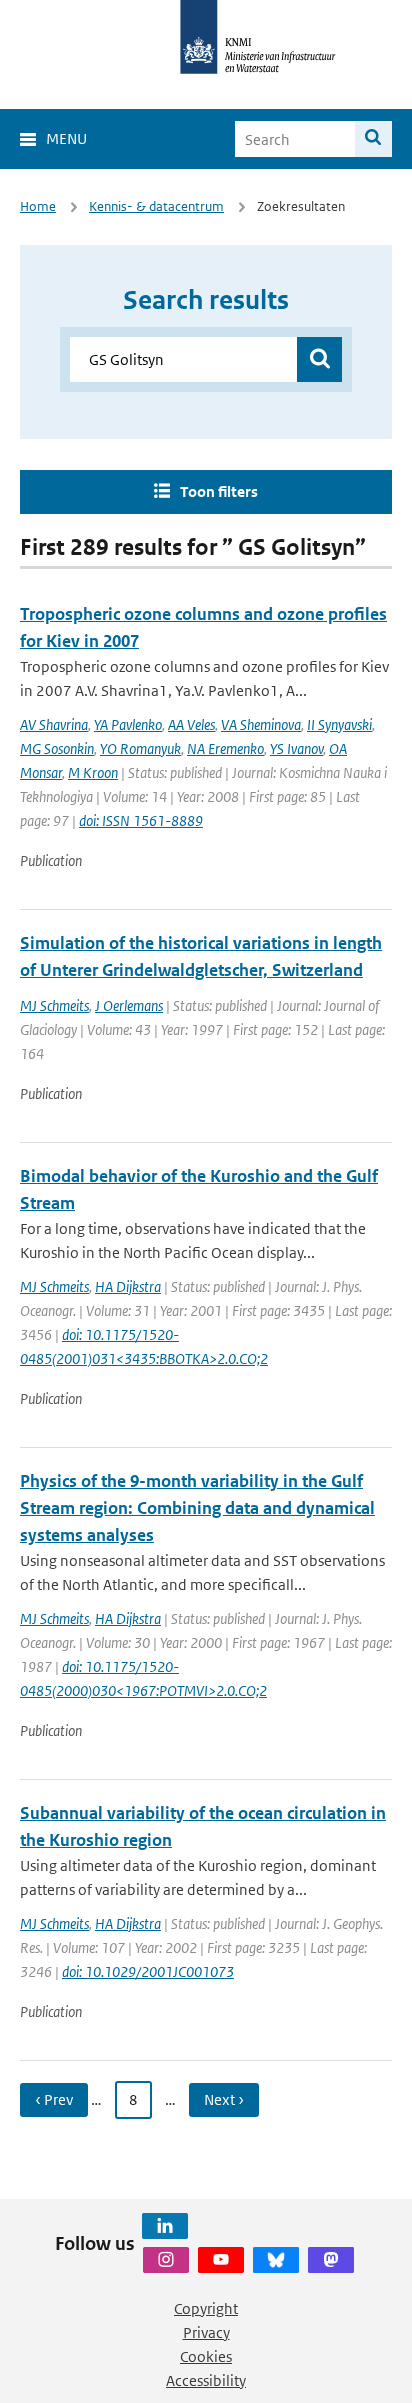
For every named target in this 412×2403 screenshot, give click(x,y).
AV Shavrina (54, 724)
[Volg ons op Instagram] (166, 2260)
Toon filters (219, 491)
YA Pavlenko (128, 724)
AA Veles (191, 724)
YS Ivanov (296, 748)
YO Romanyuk (140, 748)
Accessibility (206, 2380)
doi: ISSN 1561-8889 (141, 820)
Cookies (206, 2356)
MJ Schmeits (54, 1005)
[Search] (373, 139)
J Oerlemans (129, 1005)
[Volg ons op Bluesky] (276, 2260)
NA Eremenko (225, 748)
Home (38, 206)
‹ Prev (54, 2099)
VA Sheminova (261, 724)
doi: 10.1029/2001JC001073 (148, 1971)
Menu (66, 138)
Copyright (206, 2308)
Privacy (206, 2332)
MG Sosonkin (57, 748)
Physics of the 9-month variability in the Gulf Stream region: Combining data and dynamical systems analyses (197, 1508)
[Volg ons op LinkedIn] (165, 2226)
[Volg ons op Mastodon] (331, 2260)
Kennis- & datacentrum (156, 206)
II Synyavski (339, 724)
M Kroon (93, 772)
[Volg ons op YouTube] (221, 2260)
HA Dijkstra (128, 1286)
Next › (224, 2099)
